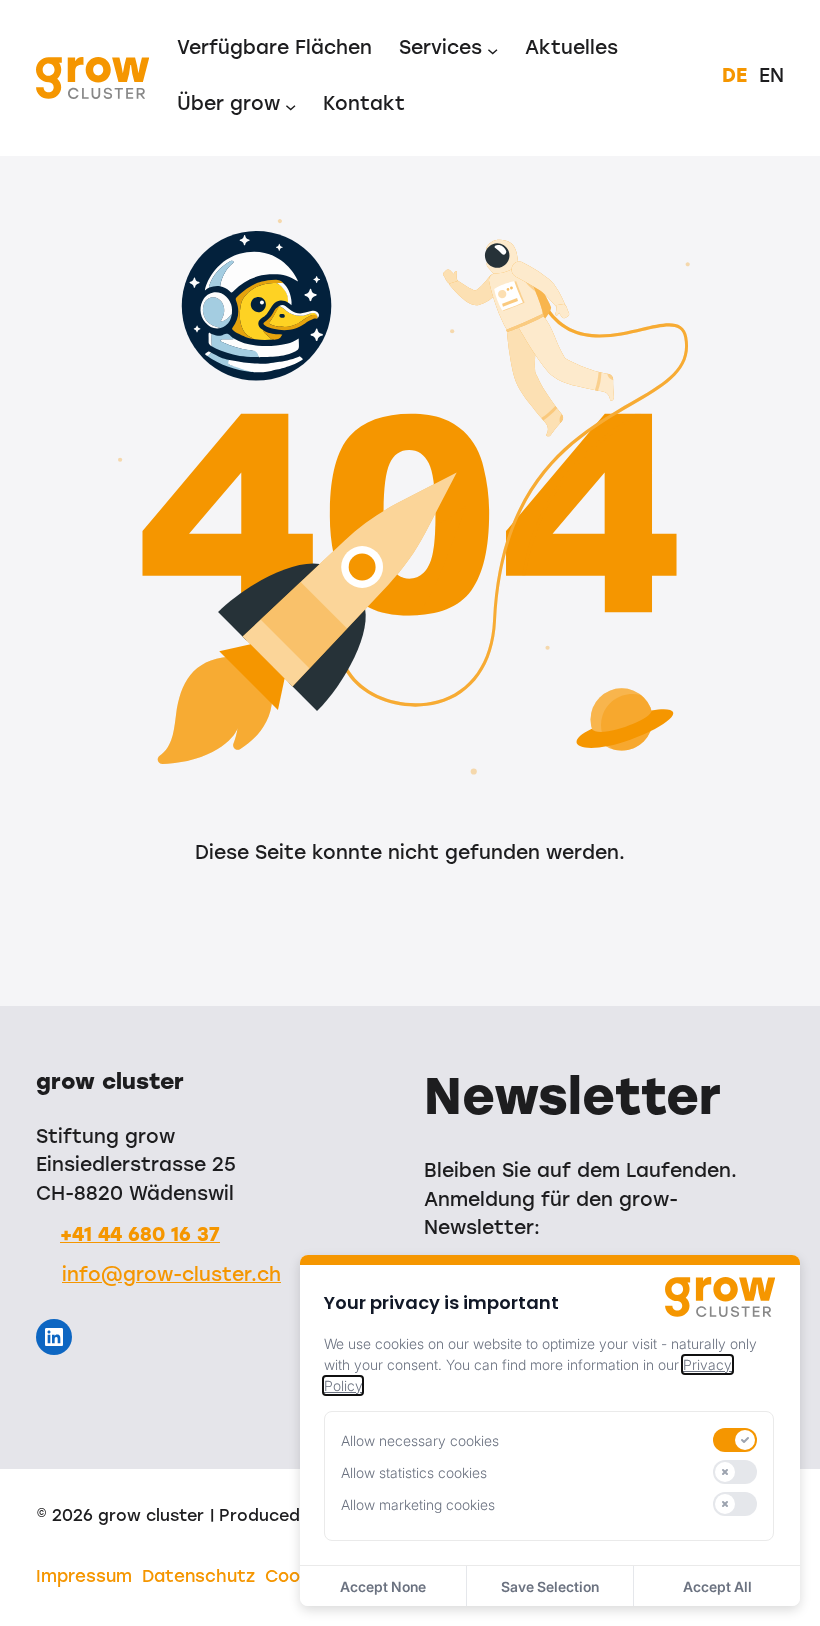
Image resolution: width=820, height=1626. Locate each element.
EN (771, 77)
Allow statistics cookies (414, 1472)
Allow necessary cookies (420, 1440)
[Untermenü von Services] (492, 50)
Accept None (383, 1586)
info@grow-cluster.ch (171, 1276)
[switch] (735, 1440)
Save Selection (550, 1586)
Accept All (717, 1586)
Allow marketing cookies (418, 1504)
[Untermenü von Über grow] (290, 105)
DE (734, 77)
